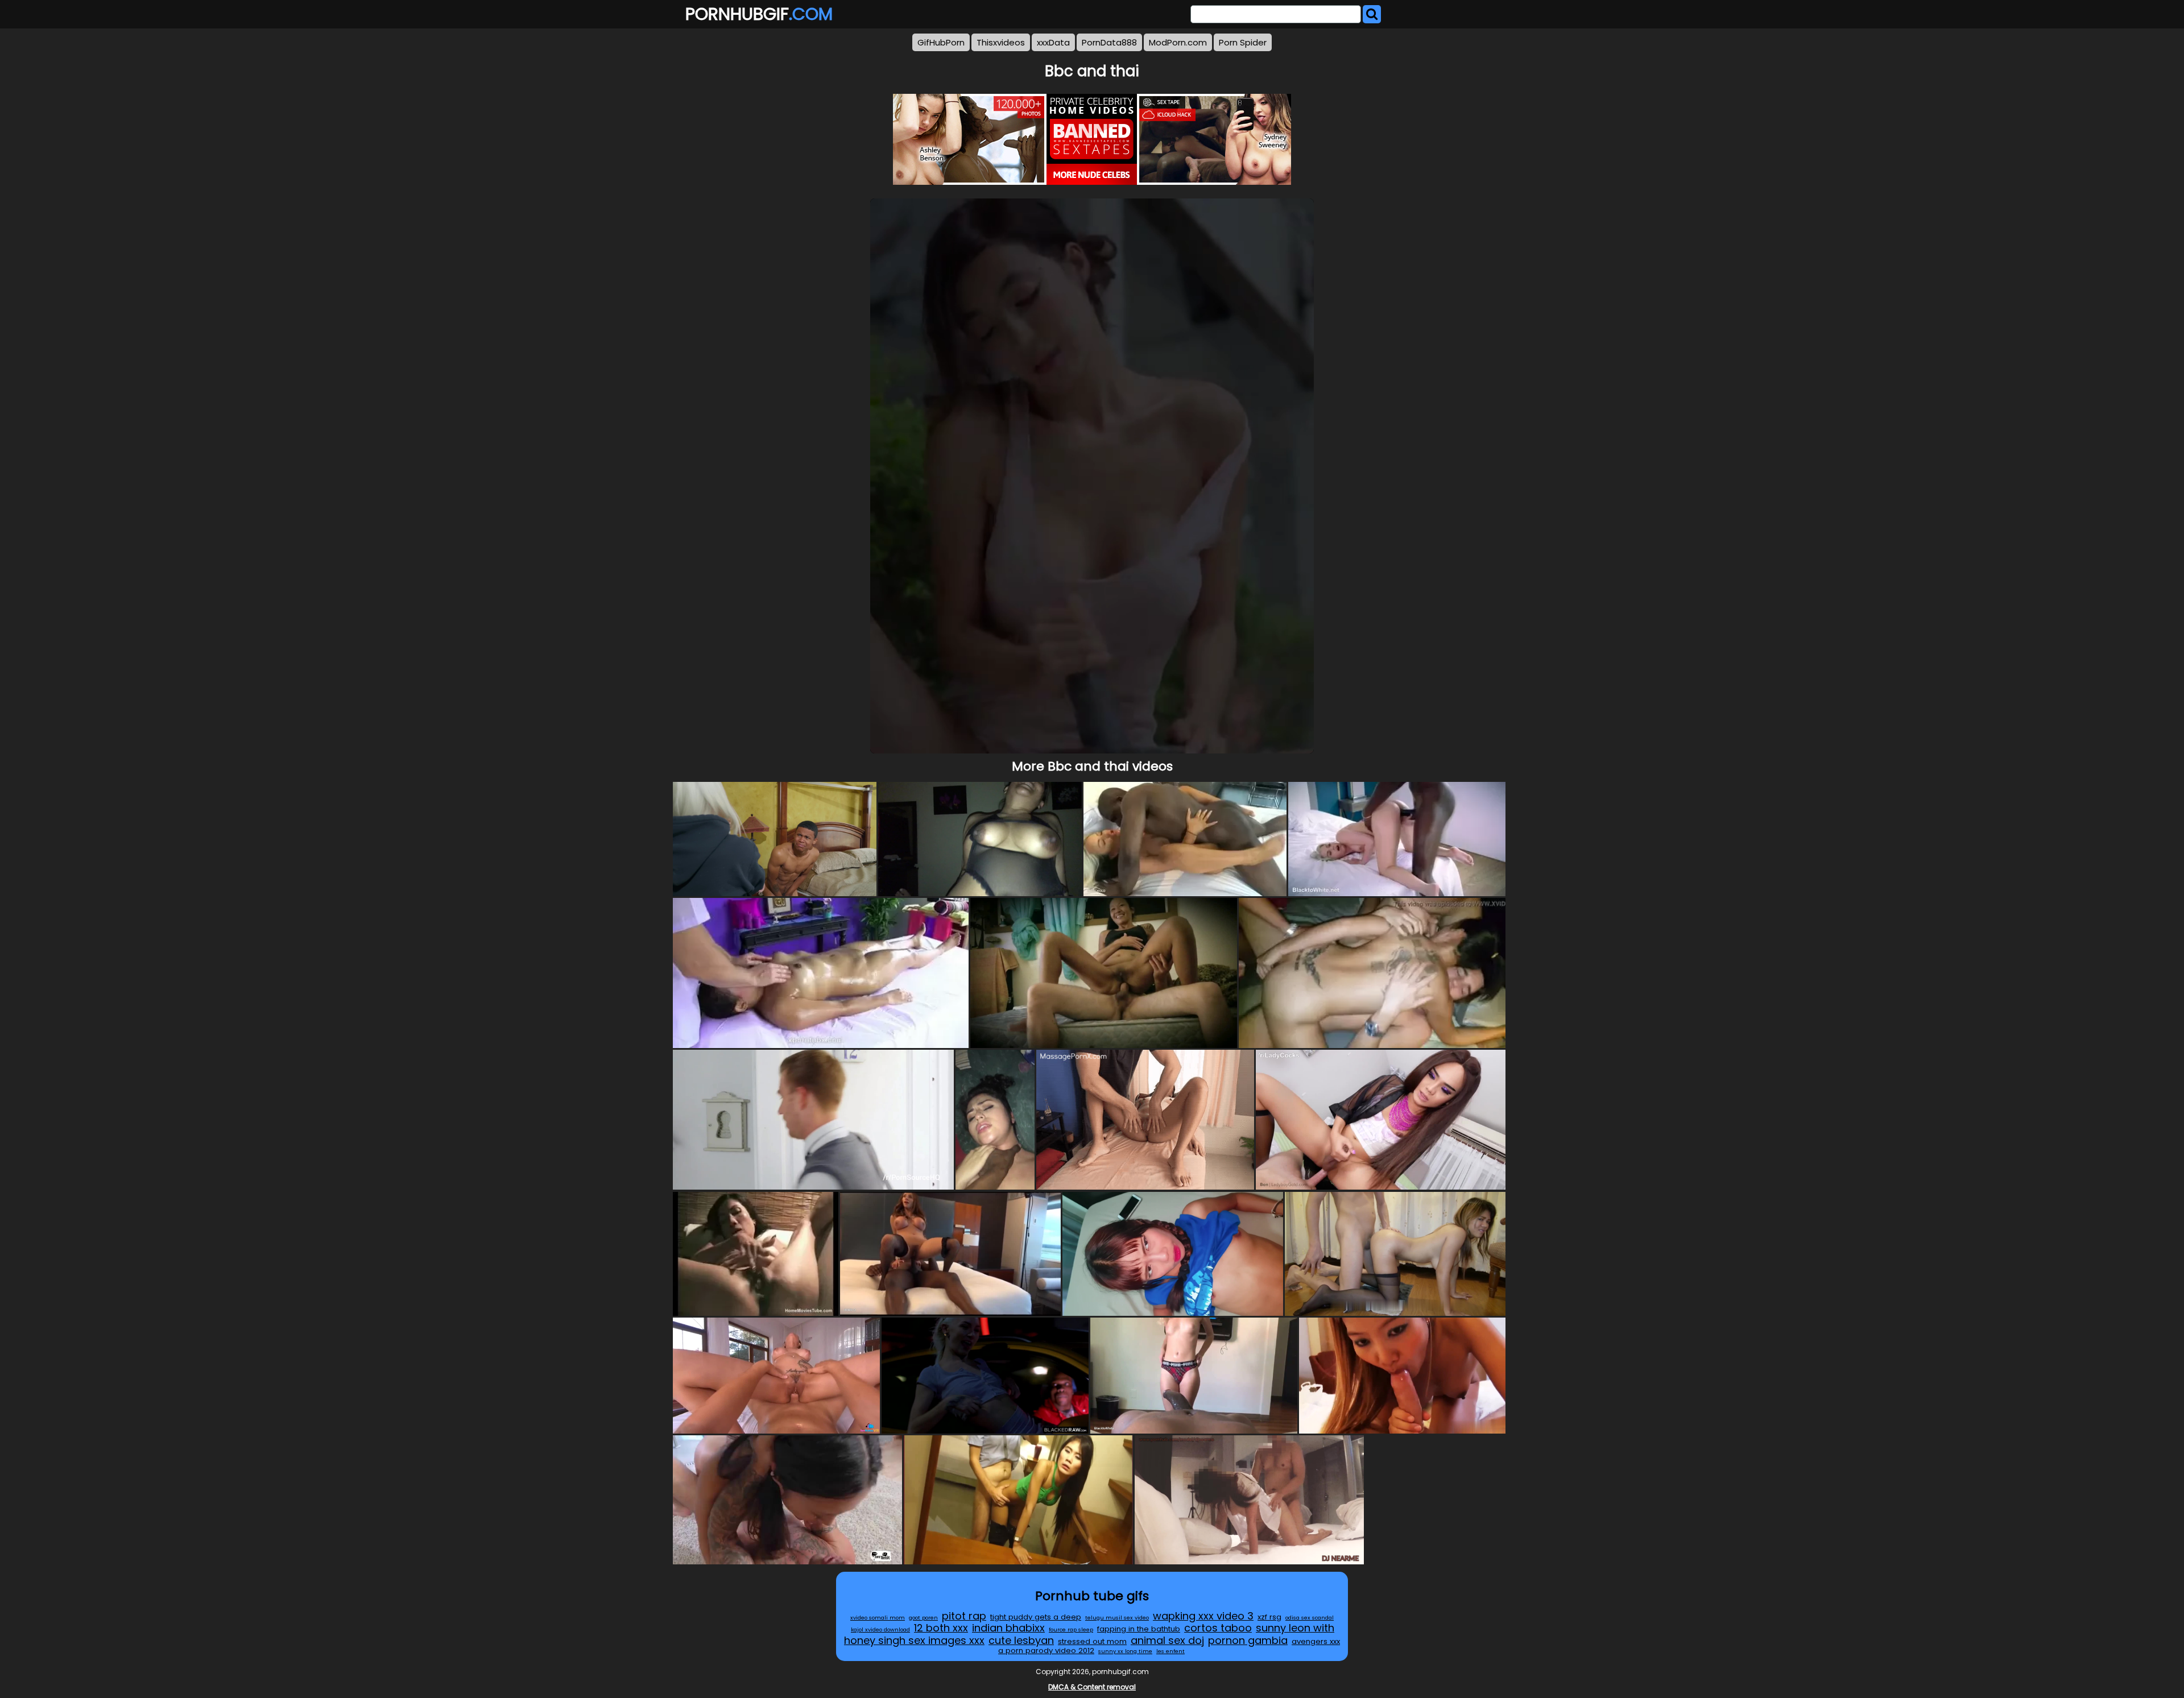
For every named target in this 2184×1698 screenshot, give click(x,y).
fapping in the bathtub (1139, 1629)
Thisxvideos (1001, 42)
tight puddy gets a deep (1036, 1617)
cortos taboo (1218, 1628)
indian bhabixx (1008, 1628)
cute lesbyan (1021, 1640)
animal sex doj (1167, 1640)
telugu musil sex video (1117, 1618)
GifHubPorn (941, 42)
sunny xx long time (1125, 1651)
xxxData (1053, 42)
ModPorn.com (1178, 42)
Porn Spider (1243, 42)
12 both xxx (941, 1628)
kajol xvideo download (880, 1629)
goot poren (923, 1618)
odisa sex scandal (1310, 1618)
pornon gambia (1248, 1640)
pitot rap (964, 1616)
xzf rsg (1269, 1617)
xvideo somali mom (878, 1618)
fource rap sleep (1071, 1629)
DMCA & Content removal (1092, 1687)
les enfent (1170, 1651)
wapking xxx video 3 (1203, 1616)
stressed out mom (1092, 1641)
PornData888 (1109, 42)
